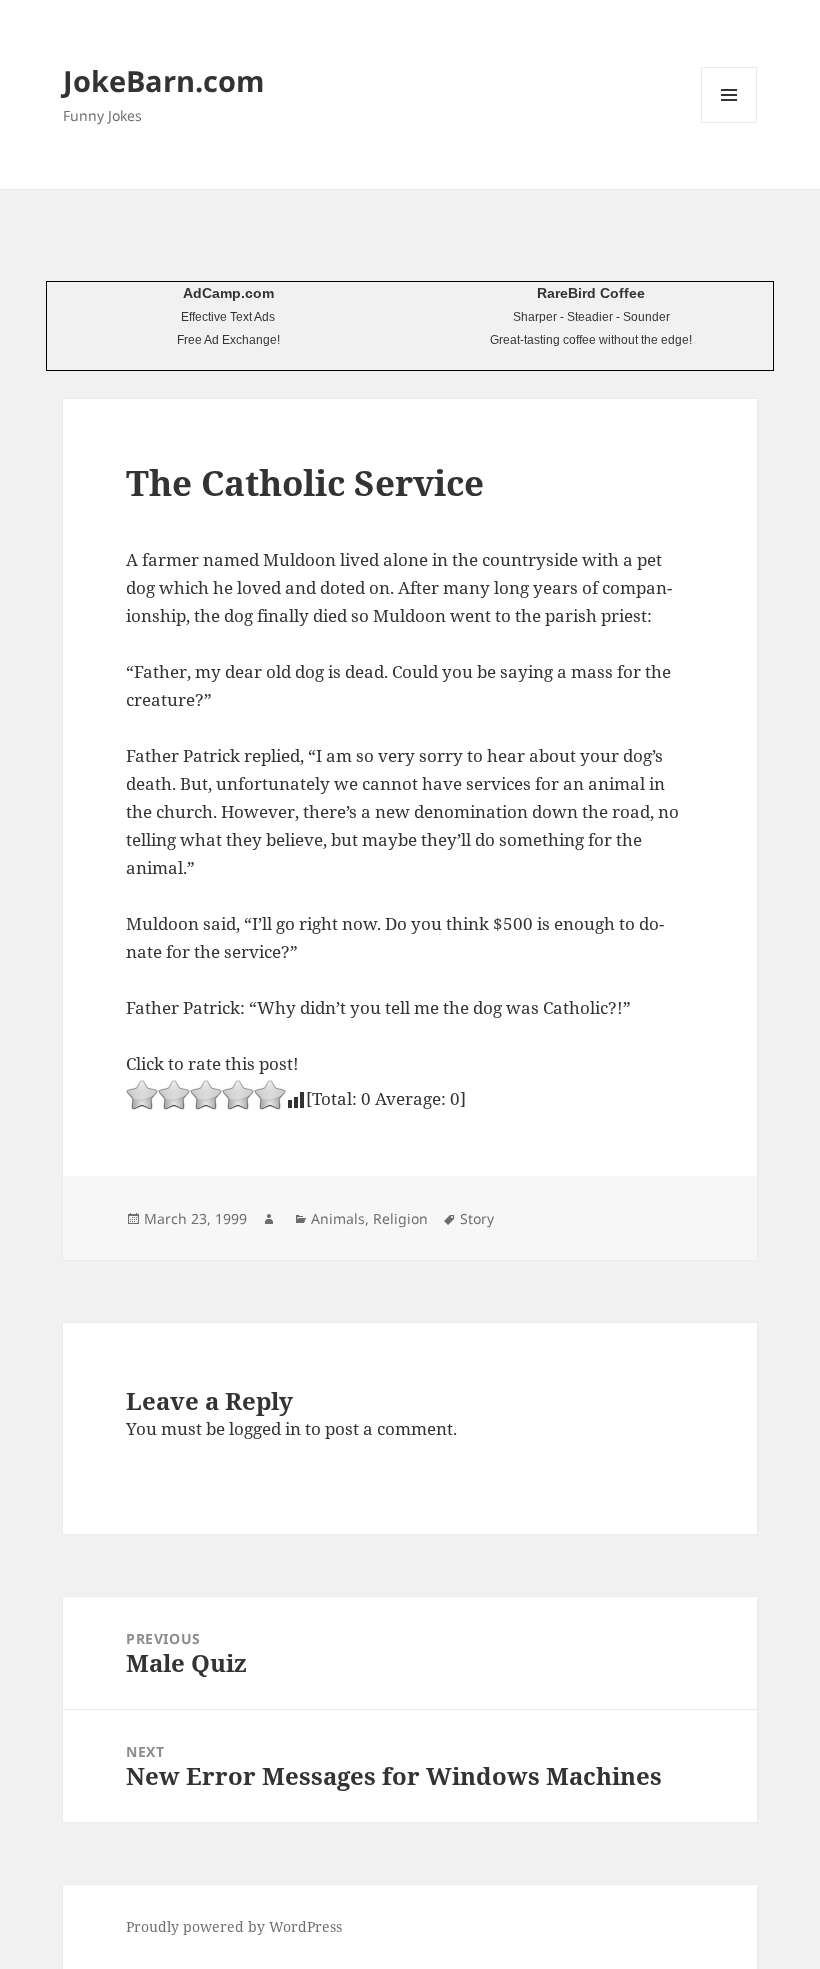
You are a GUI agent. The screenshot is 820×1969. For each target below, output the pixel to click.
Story (477, 1218)
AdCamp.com (228, 293)
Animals (338, 1218)
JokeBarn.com (163, 80)
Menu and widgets (729, 122)
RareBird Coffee (591, 293)
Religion (400, 1218)
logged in (265, 1428)
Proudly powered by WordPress (234, 1926)
